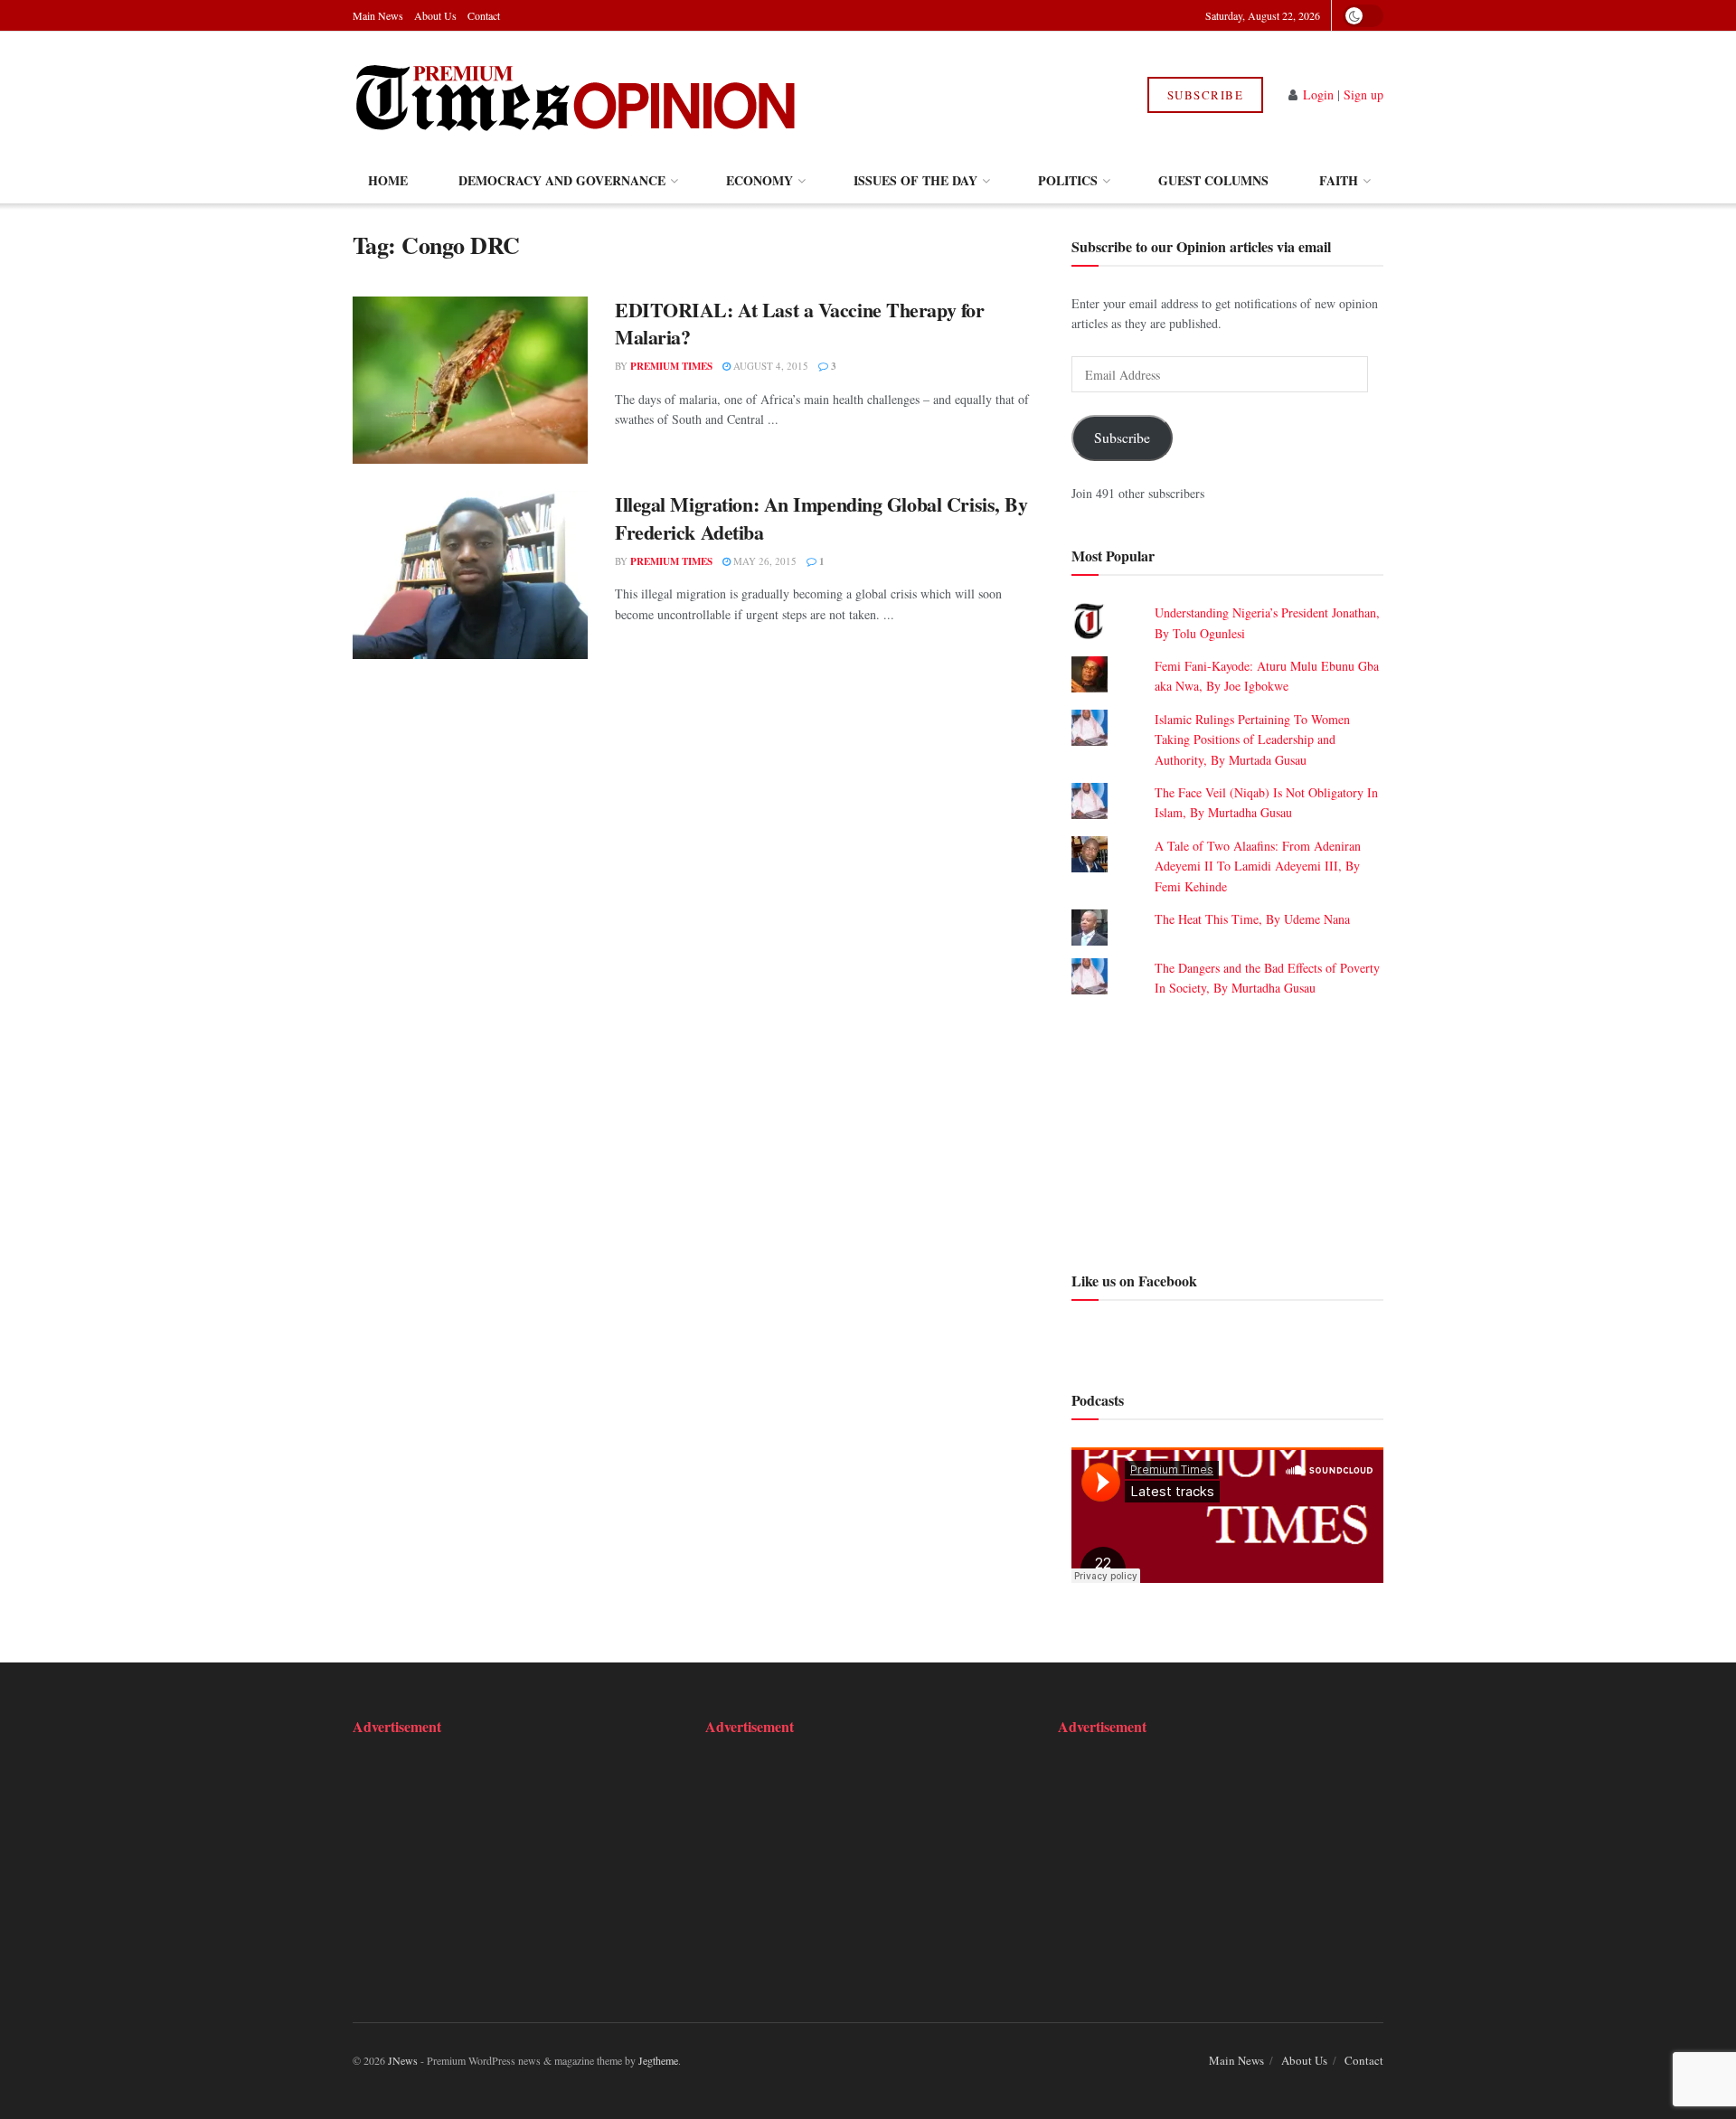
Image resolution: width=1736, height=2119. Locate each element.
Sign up (1363, 94)
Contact (484, 15)
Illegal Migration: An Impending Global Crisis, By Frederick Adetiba (821, 518)
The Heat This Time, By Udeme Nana (1252, 919)
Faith (1339, 180)
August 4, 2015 (769, 366)
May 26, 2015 (764, 561)
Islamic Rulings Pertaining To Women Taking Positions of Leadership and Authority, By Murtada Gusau (1252, 739)
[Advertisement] (1227, 1132)
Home (388, 180)
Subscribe (1206, 95)
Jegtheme (658, 2060)
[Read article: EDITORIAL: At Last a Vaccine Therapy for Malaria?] (470, 381)
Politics (1068, 180)
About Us (435, 15)
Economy (759, 180)
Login (1318, 94)
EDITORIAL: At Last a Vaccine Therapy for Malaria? (799, 324)
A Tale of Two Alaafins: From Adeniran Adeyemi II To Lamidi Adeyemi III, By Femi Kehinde (1258, 866)
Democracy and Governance (562, 180)
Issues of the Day (915, 180)
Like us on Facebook (1134, 1281)
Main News (378, 15)
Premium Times (671, 366)
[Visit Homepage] (577, 95)
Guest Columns (1213, 180)
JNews (403, 2060)
